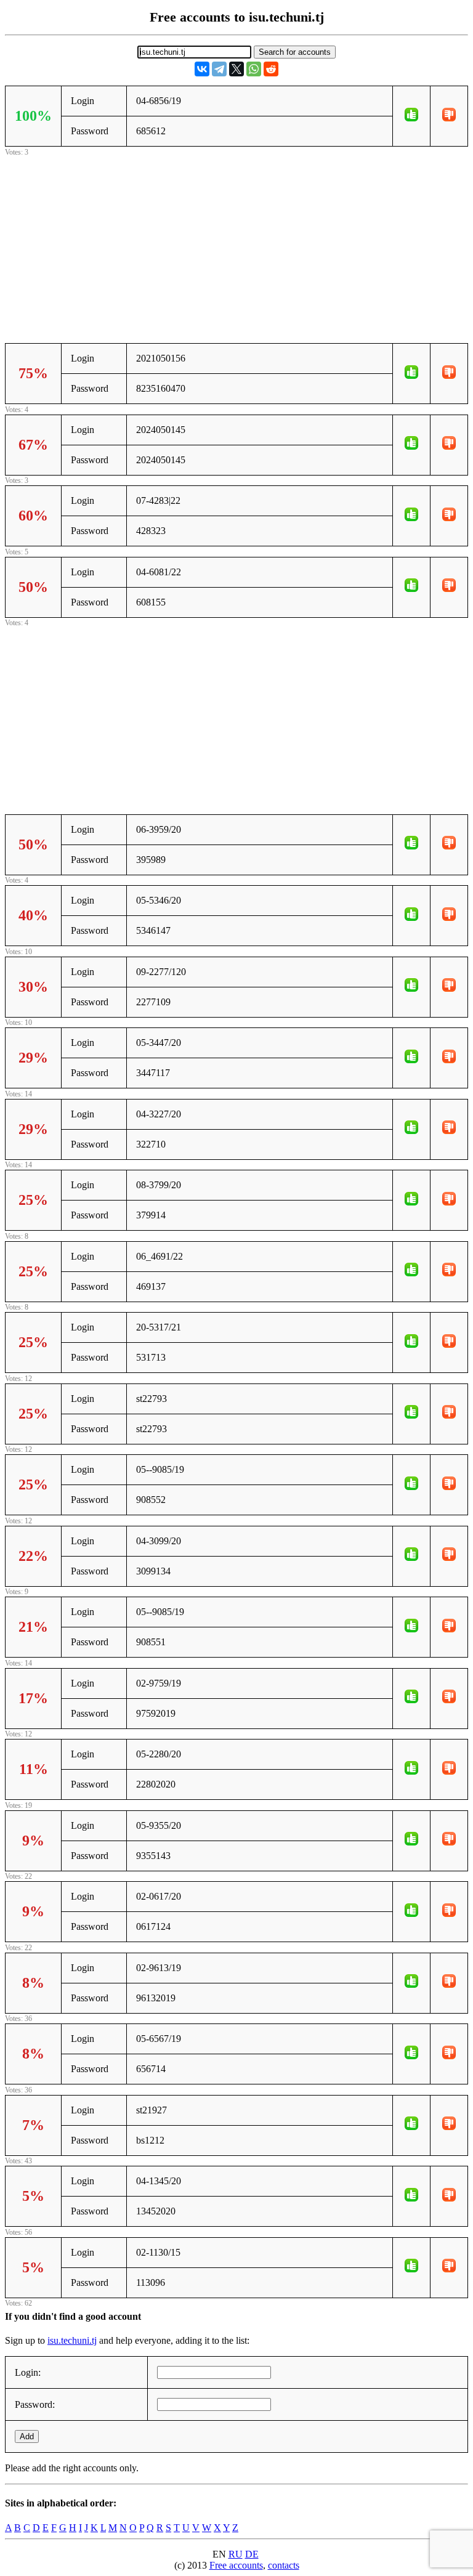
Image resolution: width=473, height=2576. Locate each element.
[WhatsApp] (254, 69)
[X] (236, 69)
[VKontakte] (202, 69)
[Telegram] (219, 69)
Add (27, 2436)
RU (236, 2554)
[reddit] (271, 69)
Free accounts (236, 2565)
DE (252, 2554)
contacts (284, 2565)
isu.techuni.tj (72, 2340)
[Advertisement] (236, 245)
